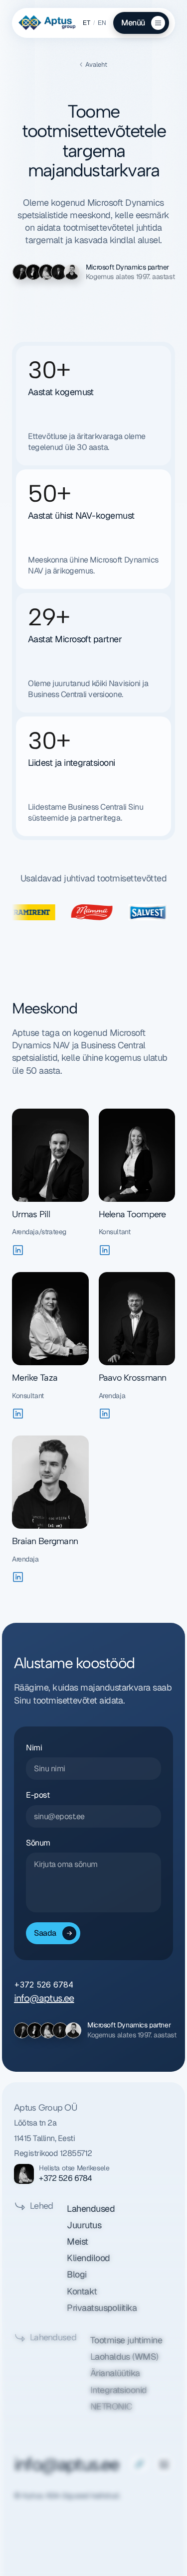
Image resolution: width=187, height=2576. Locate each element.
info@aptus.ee (44, 1998)
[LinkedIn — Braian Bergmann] (18, 1577)
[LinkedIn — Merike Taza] (18, 1414)
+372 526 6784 (66, 2178)
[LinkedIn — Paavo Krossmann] (105, 1414)
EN (102, 23)
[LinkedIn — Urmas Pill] (18, 1250)
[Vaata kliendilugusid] (93, 912)
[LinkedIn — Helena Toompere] (105, 1250)
